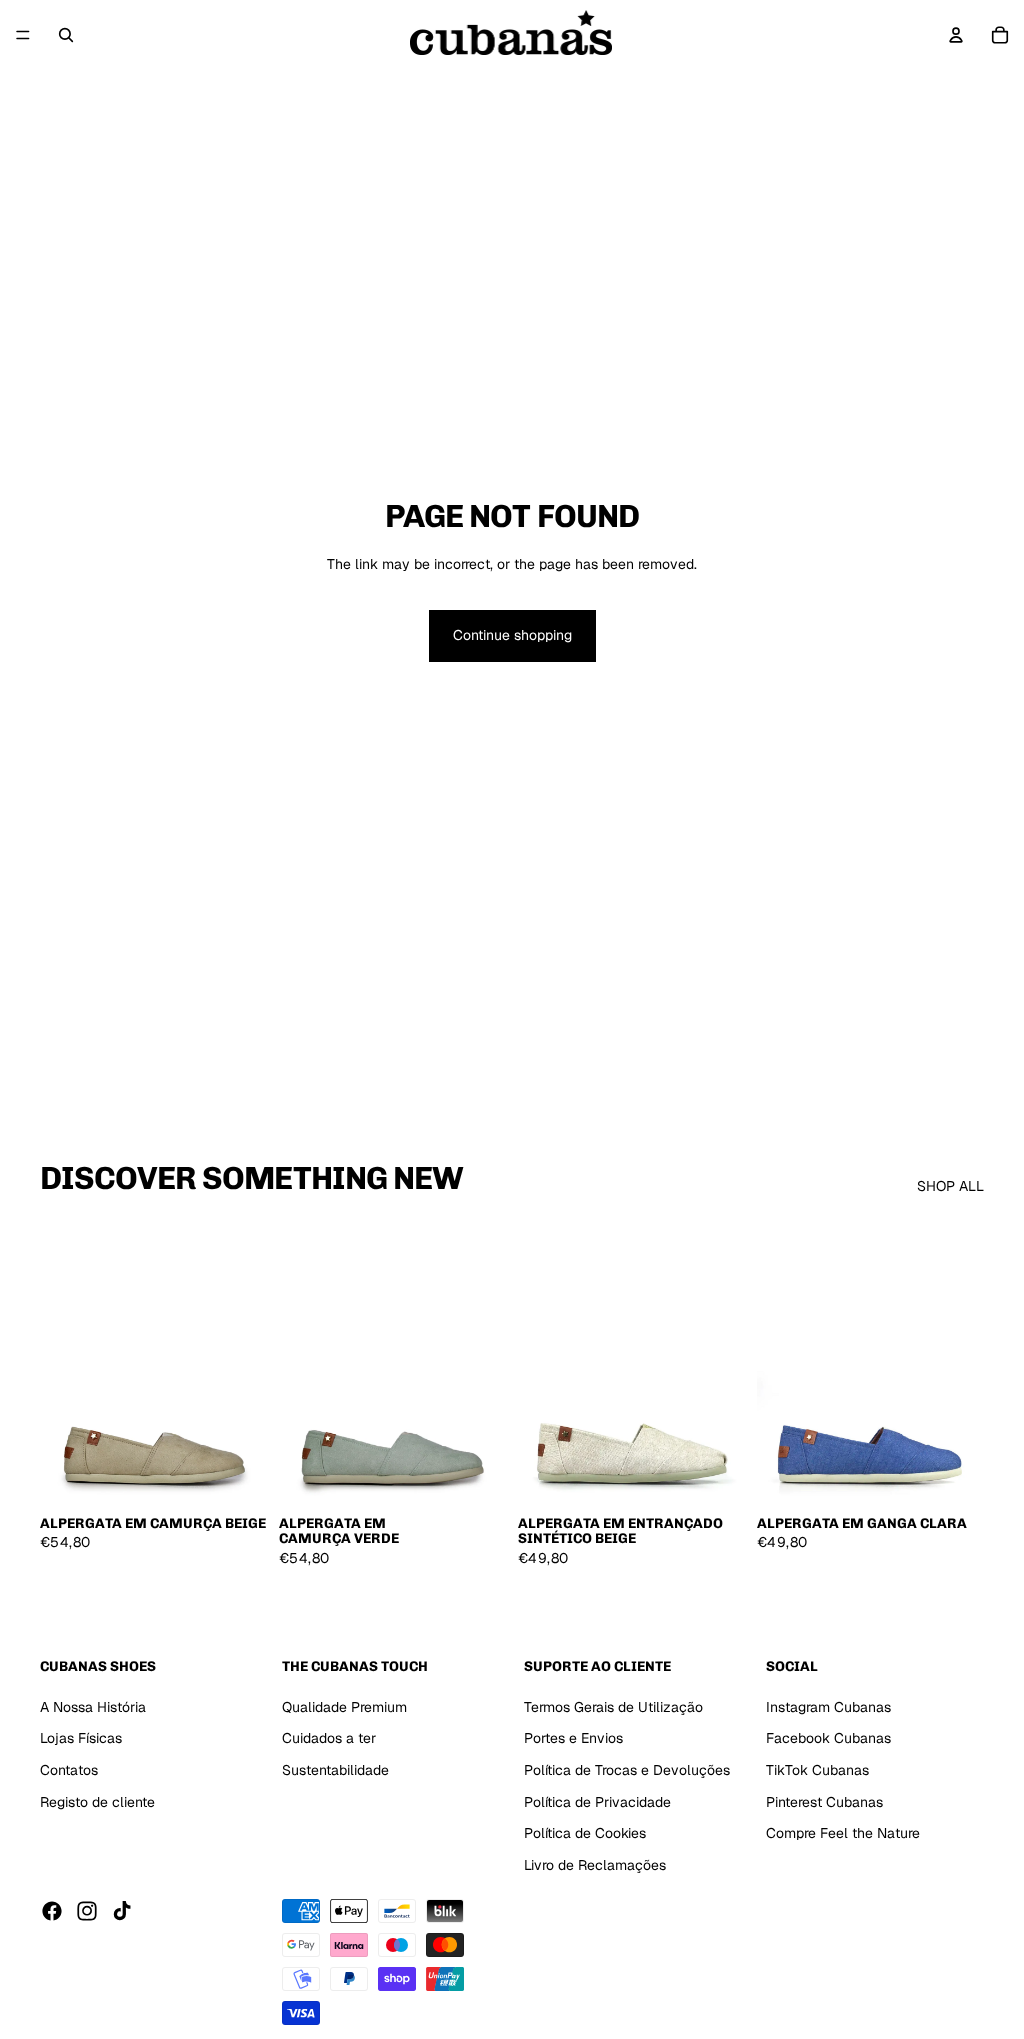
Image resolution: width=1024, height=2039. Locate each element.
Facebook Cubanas (828, 1739)
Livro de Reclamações (595, 1865)
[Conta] (956, 35)
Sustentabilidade (335, 1770)
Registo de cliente (97, 1802)
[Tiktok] (122, 1912)
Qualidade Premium (344, 1707)
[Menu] (23, 35)
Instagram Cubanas (828, 1707)
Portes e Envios (573, 1739)
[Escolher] (236, 1473)
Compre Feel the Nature (843, 1833)
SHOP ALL (950, 1186)
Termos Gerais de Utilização (613, 1707)
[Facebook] (52, 1912)
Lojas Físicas (81, 1739)
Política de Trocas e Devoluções (627, 1770)
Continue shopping (512, 635)
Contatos (69, 1770)
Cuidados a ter (329, 1739)
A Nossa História (93, 1707)
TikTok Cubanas (817, 1770)
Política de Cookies (585, 1833)
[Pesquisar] (66, 35)
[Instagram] (87, 1912)
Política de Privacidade (597, 1802)
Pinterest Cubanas (824, 1802)
